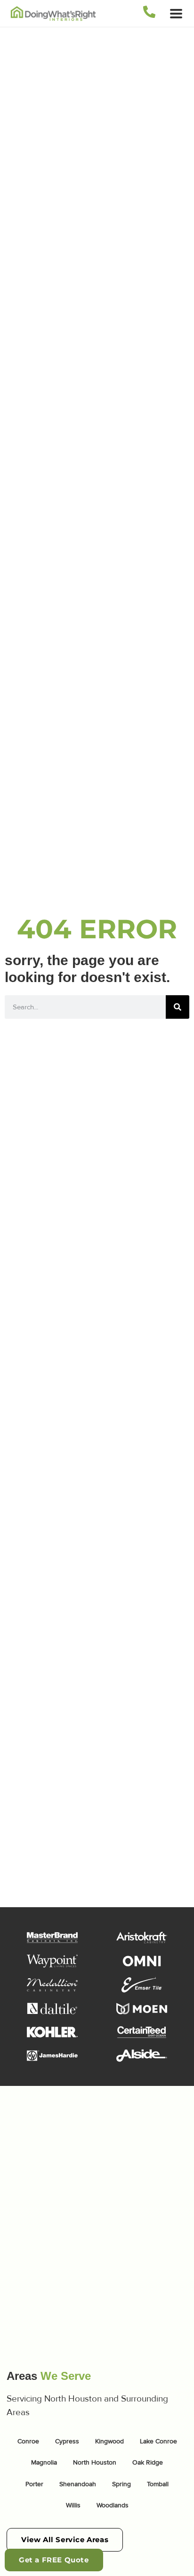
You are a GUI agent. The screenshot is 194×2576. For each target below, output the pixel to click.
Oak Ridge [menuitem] (148, 2462)
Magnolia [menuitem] (44, 2462)
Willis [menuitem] (73, 2505)
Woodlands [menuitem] (113, 2505)
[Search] (178, 1007)
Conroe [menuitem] (28, 2441)
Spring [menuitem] (121, 2484)
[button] (176, 13)
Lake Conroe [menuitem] (158, 2441)
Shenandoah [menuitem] (78, 2484)
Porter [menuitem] (34, 2484)
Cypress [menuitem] (67, 2441)
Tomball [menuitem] (158, 2484)
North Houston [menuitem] (95, 2462)
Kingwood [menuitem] (109, 2441)
